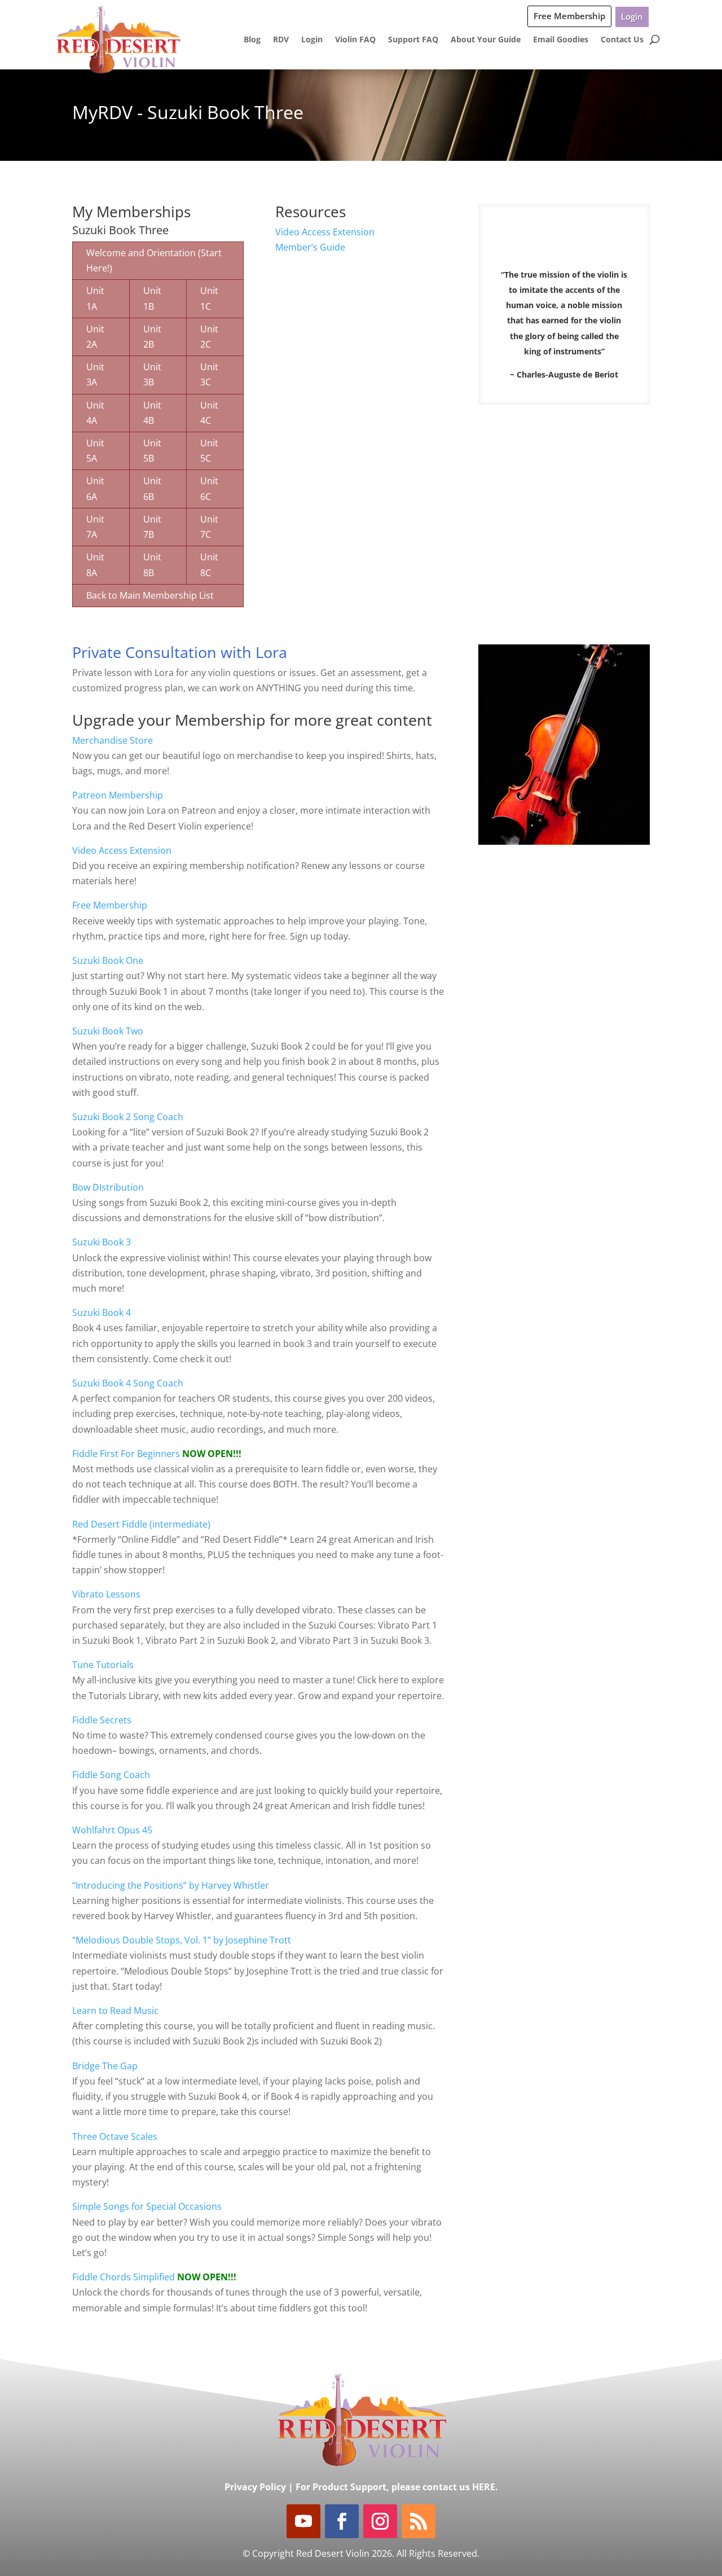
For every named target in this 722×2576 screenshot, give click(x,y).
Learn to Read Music (115, 2011)
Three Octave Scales (115, 2136)
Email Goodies (561, 39)
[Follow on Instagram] (380, 2521)
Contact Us (622, 39)
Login (632, 16)
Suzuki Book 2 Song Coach (128, 1117)
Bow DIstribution (108, 1187)
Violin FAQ (355, 39)
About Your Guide (486, 39)
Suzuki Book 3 (102, 1242)
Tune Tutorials (103, 1665)
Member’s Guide (310, 247)
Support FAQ (413, 39)
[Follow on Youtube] (303, 2521)
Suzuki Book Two (108, 1031)
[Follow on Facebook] (342, 2521)
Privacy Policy (255, 2487)
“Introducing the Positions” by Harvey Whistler (171, 1885)
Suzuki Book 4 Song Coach (128, 1383)
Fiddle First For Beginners (127, 1454)
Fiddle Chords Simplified (125, 2277)
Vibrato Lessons (106, 1594)
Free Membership (569, 16)
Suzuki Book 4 (102, 1313)
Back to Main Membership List (150, 595)
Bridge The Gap (105, 2066)
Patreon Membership (118, 795)
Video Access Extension (325, 232)
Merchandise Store (113, 740)
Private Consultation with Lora (180, 652)
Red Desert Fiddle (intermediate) (141, 1524)
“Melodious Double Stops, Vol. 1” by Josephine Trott (182, 1940)
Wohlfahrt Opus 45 (112, 1830)
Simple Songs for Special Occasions (147, 2206)
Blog (252, 39)
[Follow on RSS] (419, 2521)
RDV (281, 39)
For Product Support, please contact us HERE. (397, 2487)
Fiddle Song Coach (111, 1775)
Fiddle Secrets (102, 1720)
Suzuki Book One (108, 960)
